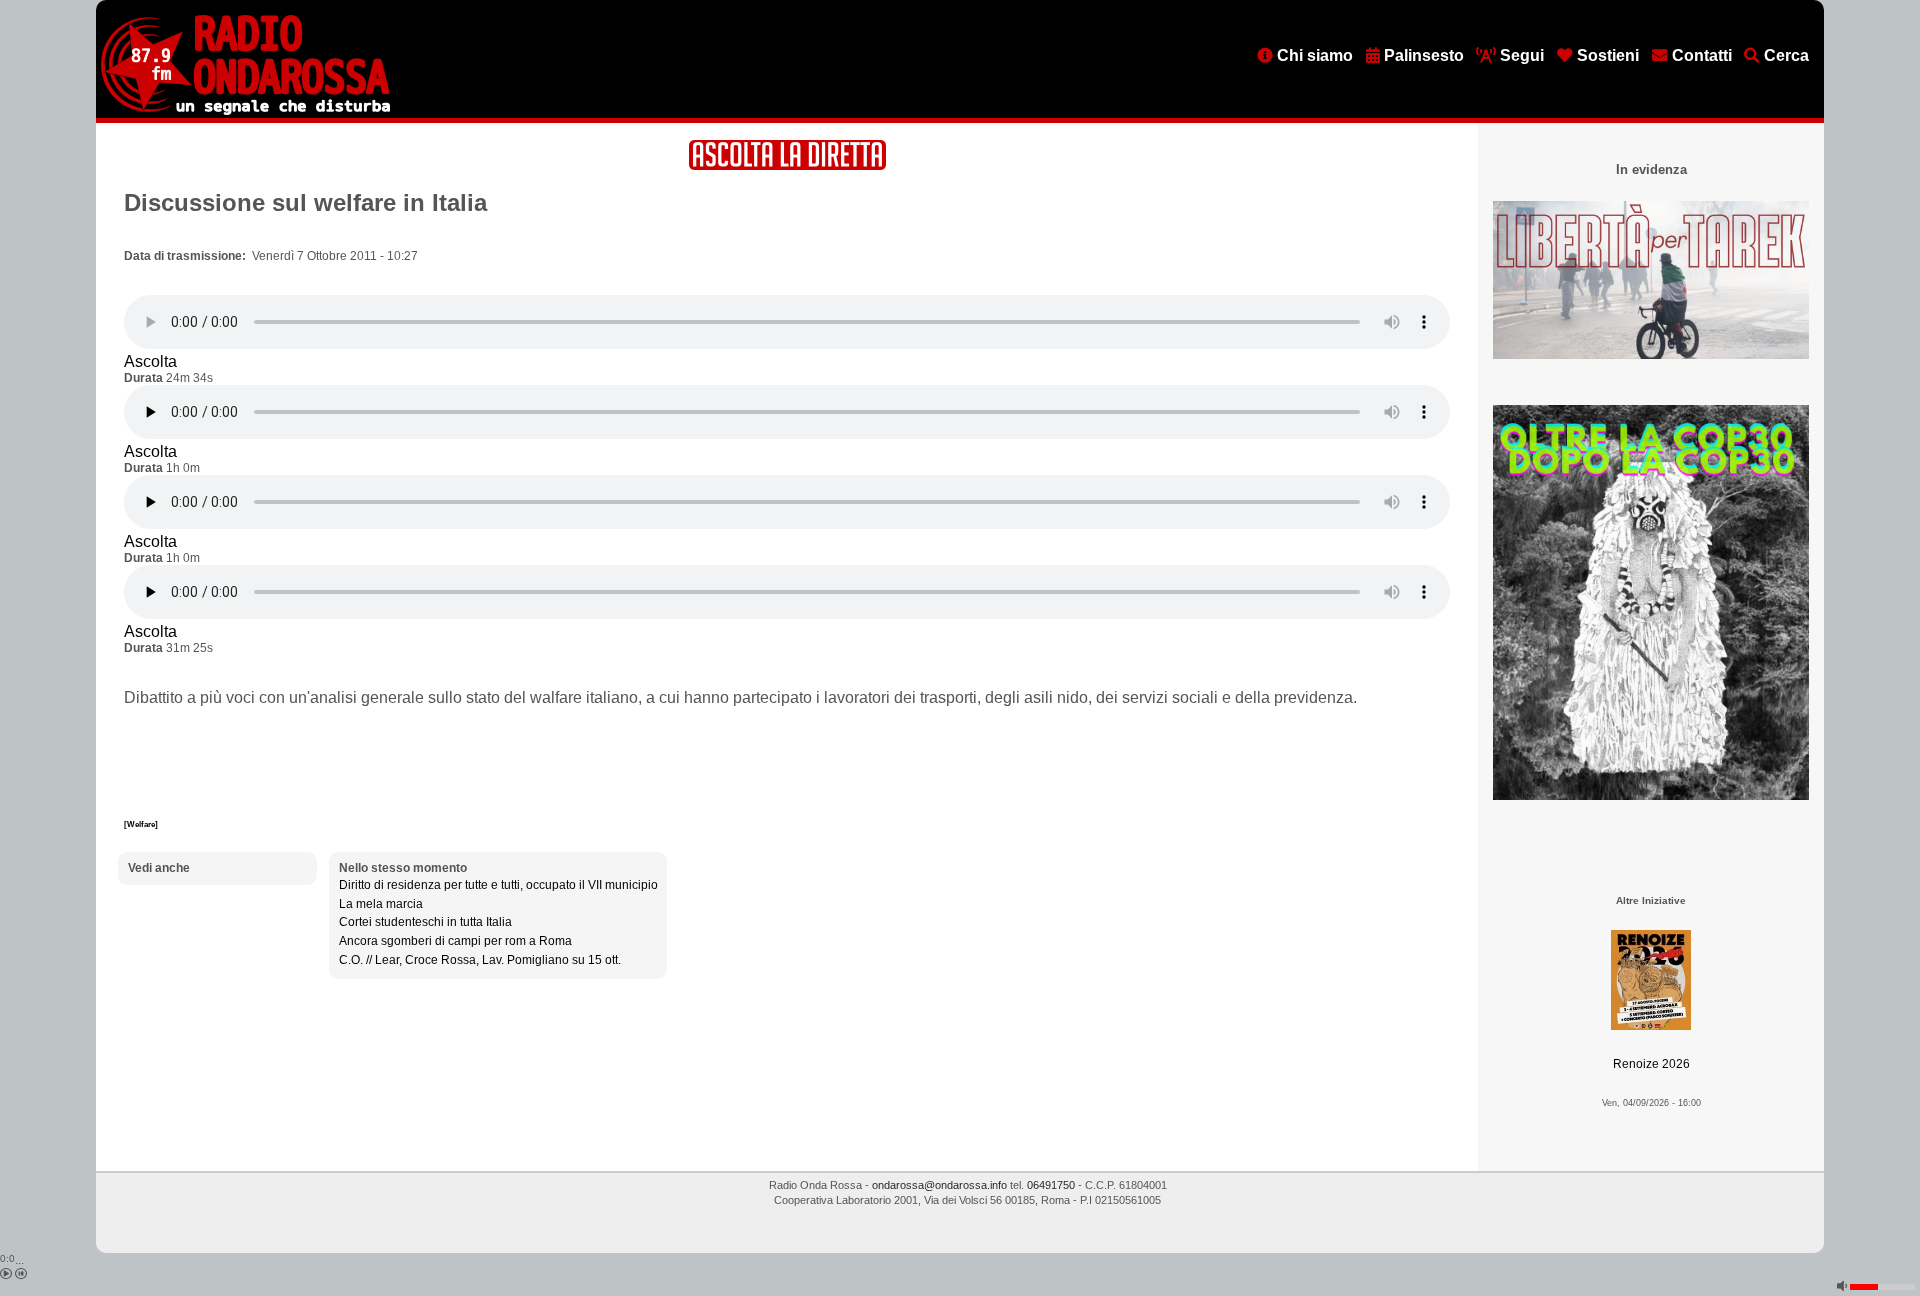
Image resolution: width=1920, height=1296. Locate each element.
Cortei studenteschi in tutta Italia (425, 922)
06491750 (1051, 1185)
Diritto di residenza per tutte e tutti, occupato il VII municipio (498, 885)
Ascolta (150, 361)
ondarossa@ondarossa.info (939, 1185)
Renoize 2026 (1651, 1064)
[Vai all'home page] (245, 111)
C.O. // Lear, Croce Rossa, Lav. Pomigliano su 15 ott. (480, 960)
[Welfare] (141, 824)
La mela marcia (381, 904)
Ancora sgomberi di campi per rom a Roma (455, 941)
